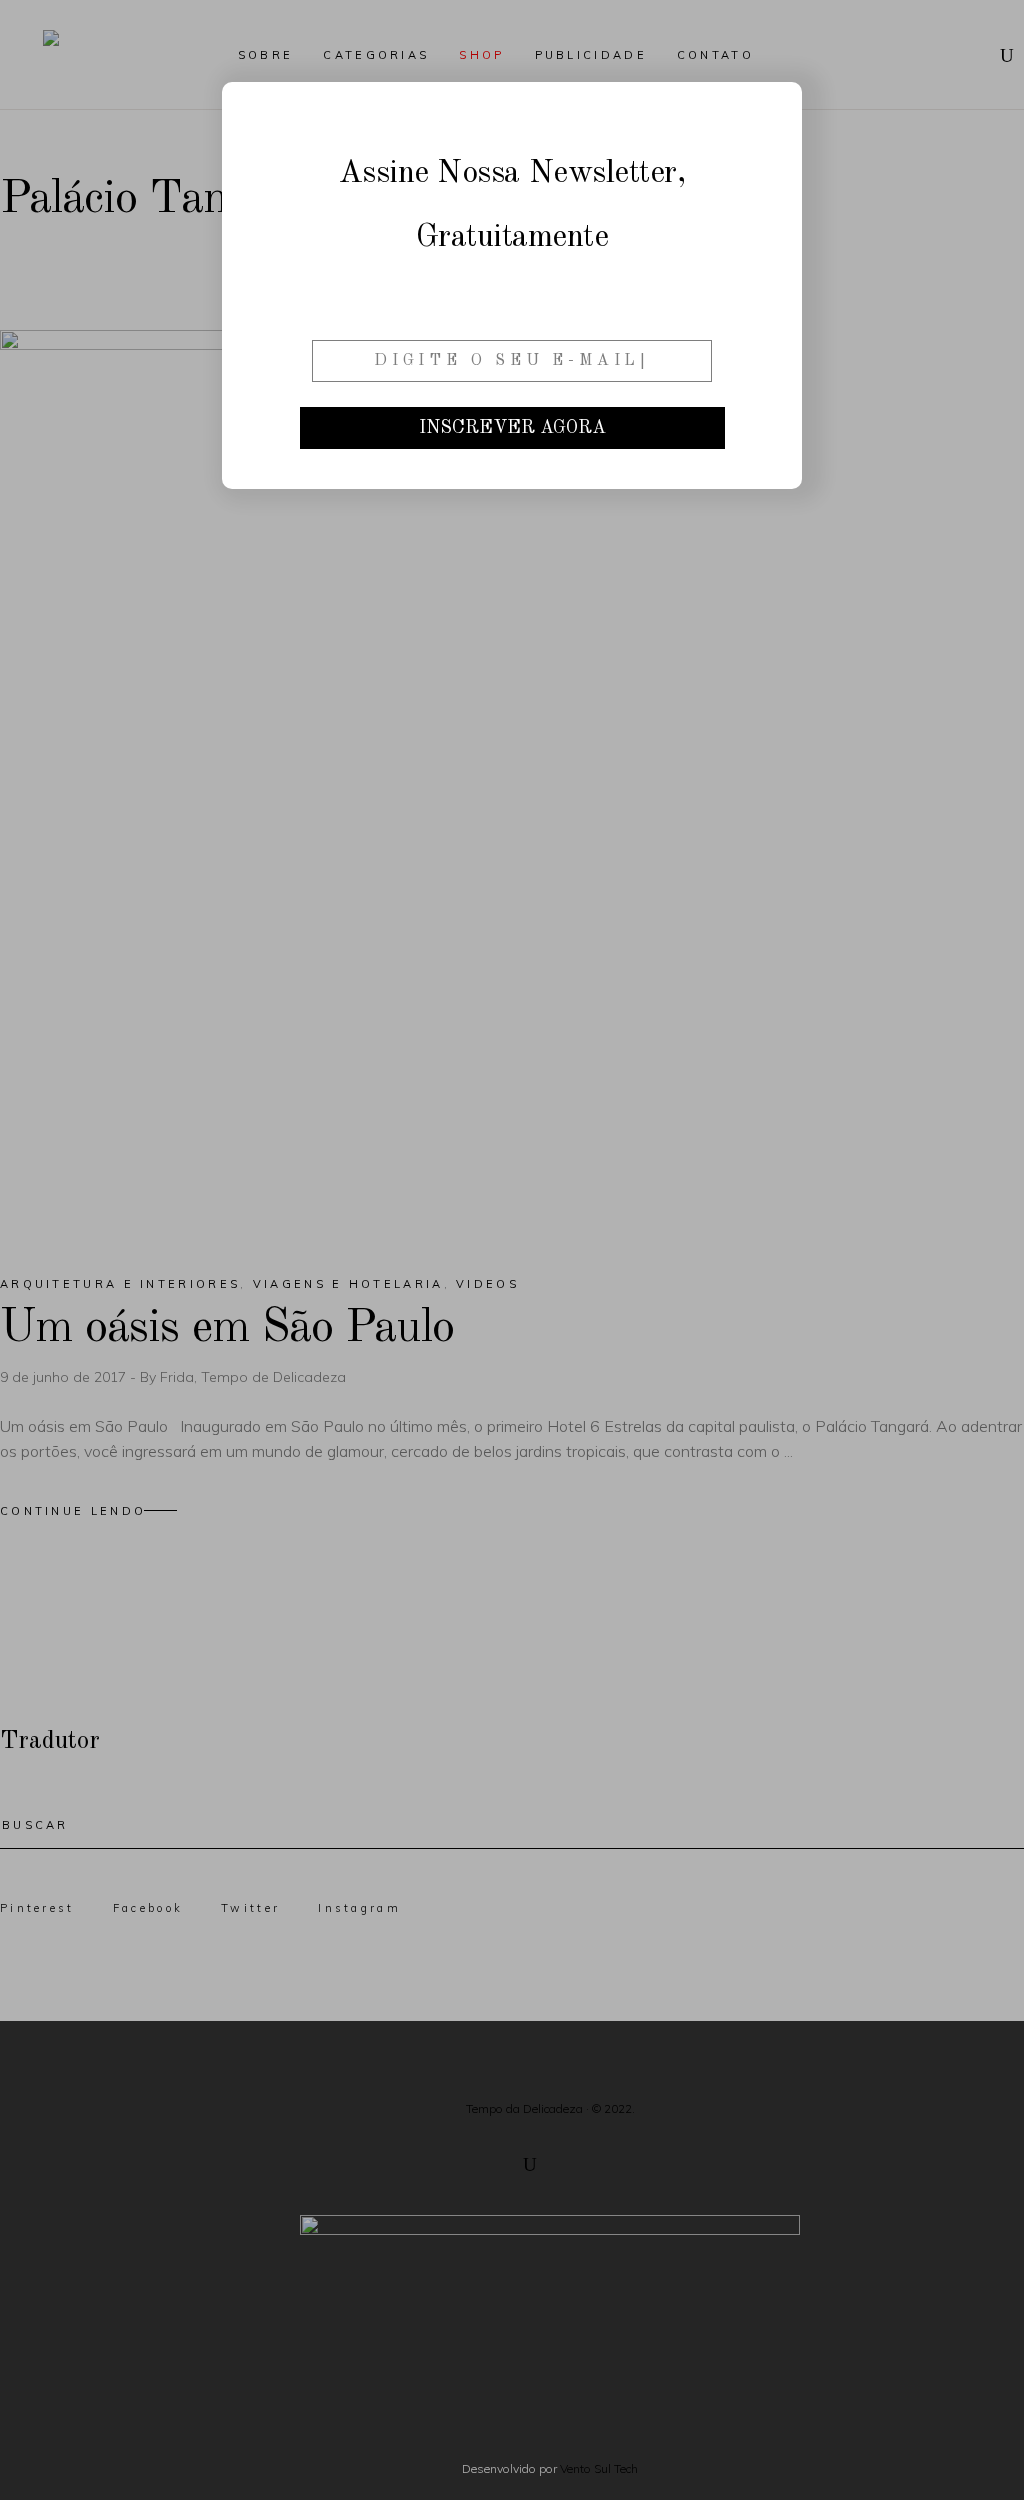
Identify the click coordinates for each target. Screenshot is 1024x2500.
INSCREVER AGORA (512, 428)
